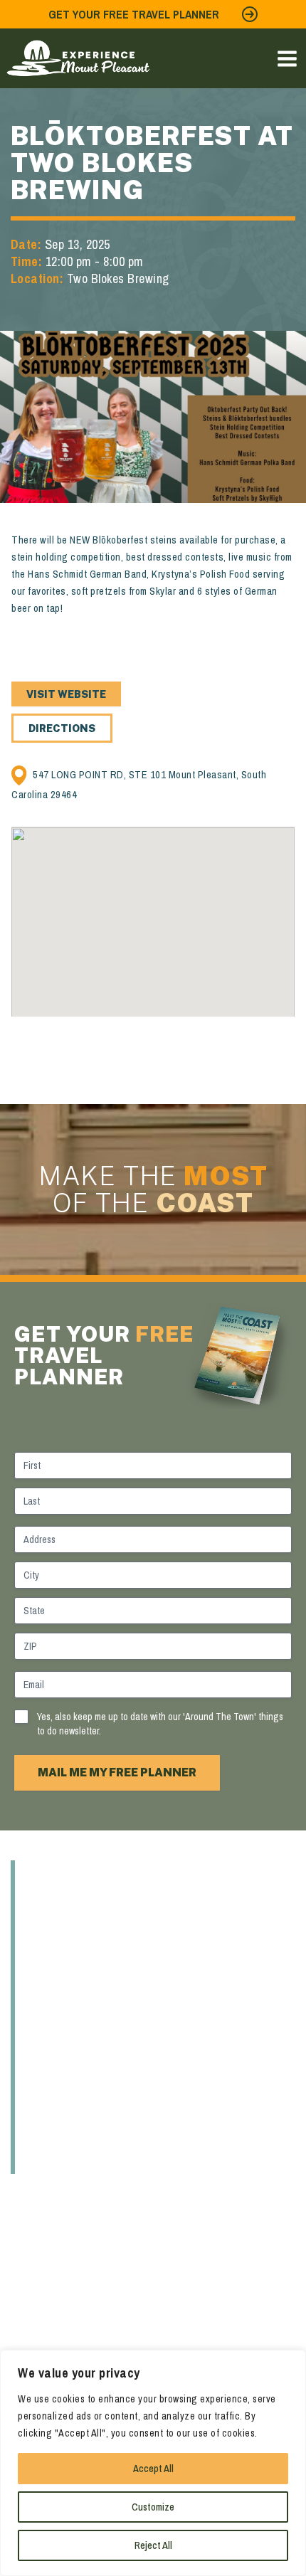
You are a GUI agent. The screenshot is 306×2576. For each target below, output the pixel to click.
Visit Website (66, 694)
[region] (153, 2463)
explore (59, 1903)
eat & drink (72, 1931)
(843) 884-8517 (44, 2317)
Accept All (153, 2469)
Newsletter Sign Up (107, 2103)
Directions (62, 728)
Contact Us (74, 2160)
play (44, 1961)
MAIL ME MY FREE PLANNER (117, 1772)
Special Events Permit (116, 2131)
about (52, 1875)
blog (46, 2074)
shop (47, 1989)
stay (45, 2018)
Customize (153, 2507)
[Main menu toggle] (287, 59)
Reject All (153, 2545)
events (56, 2046)
